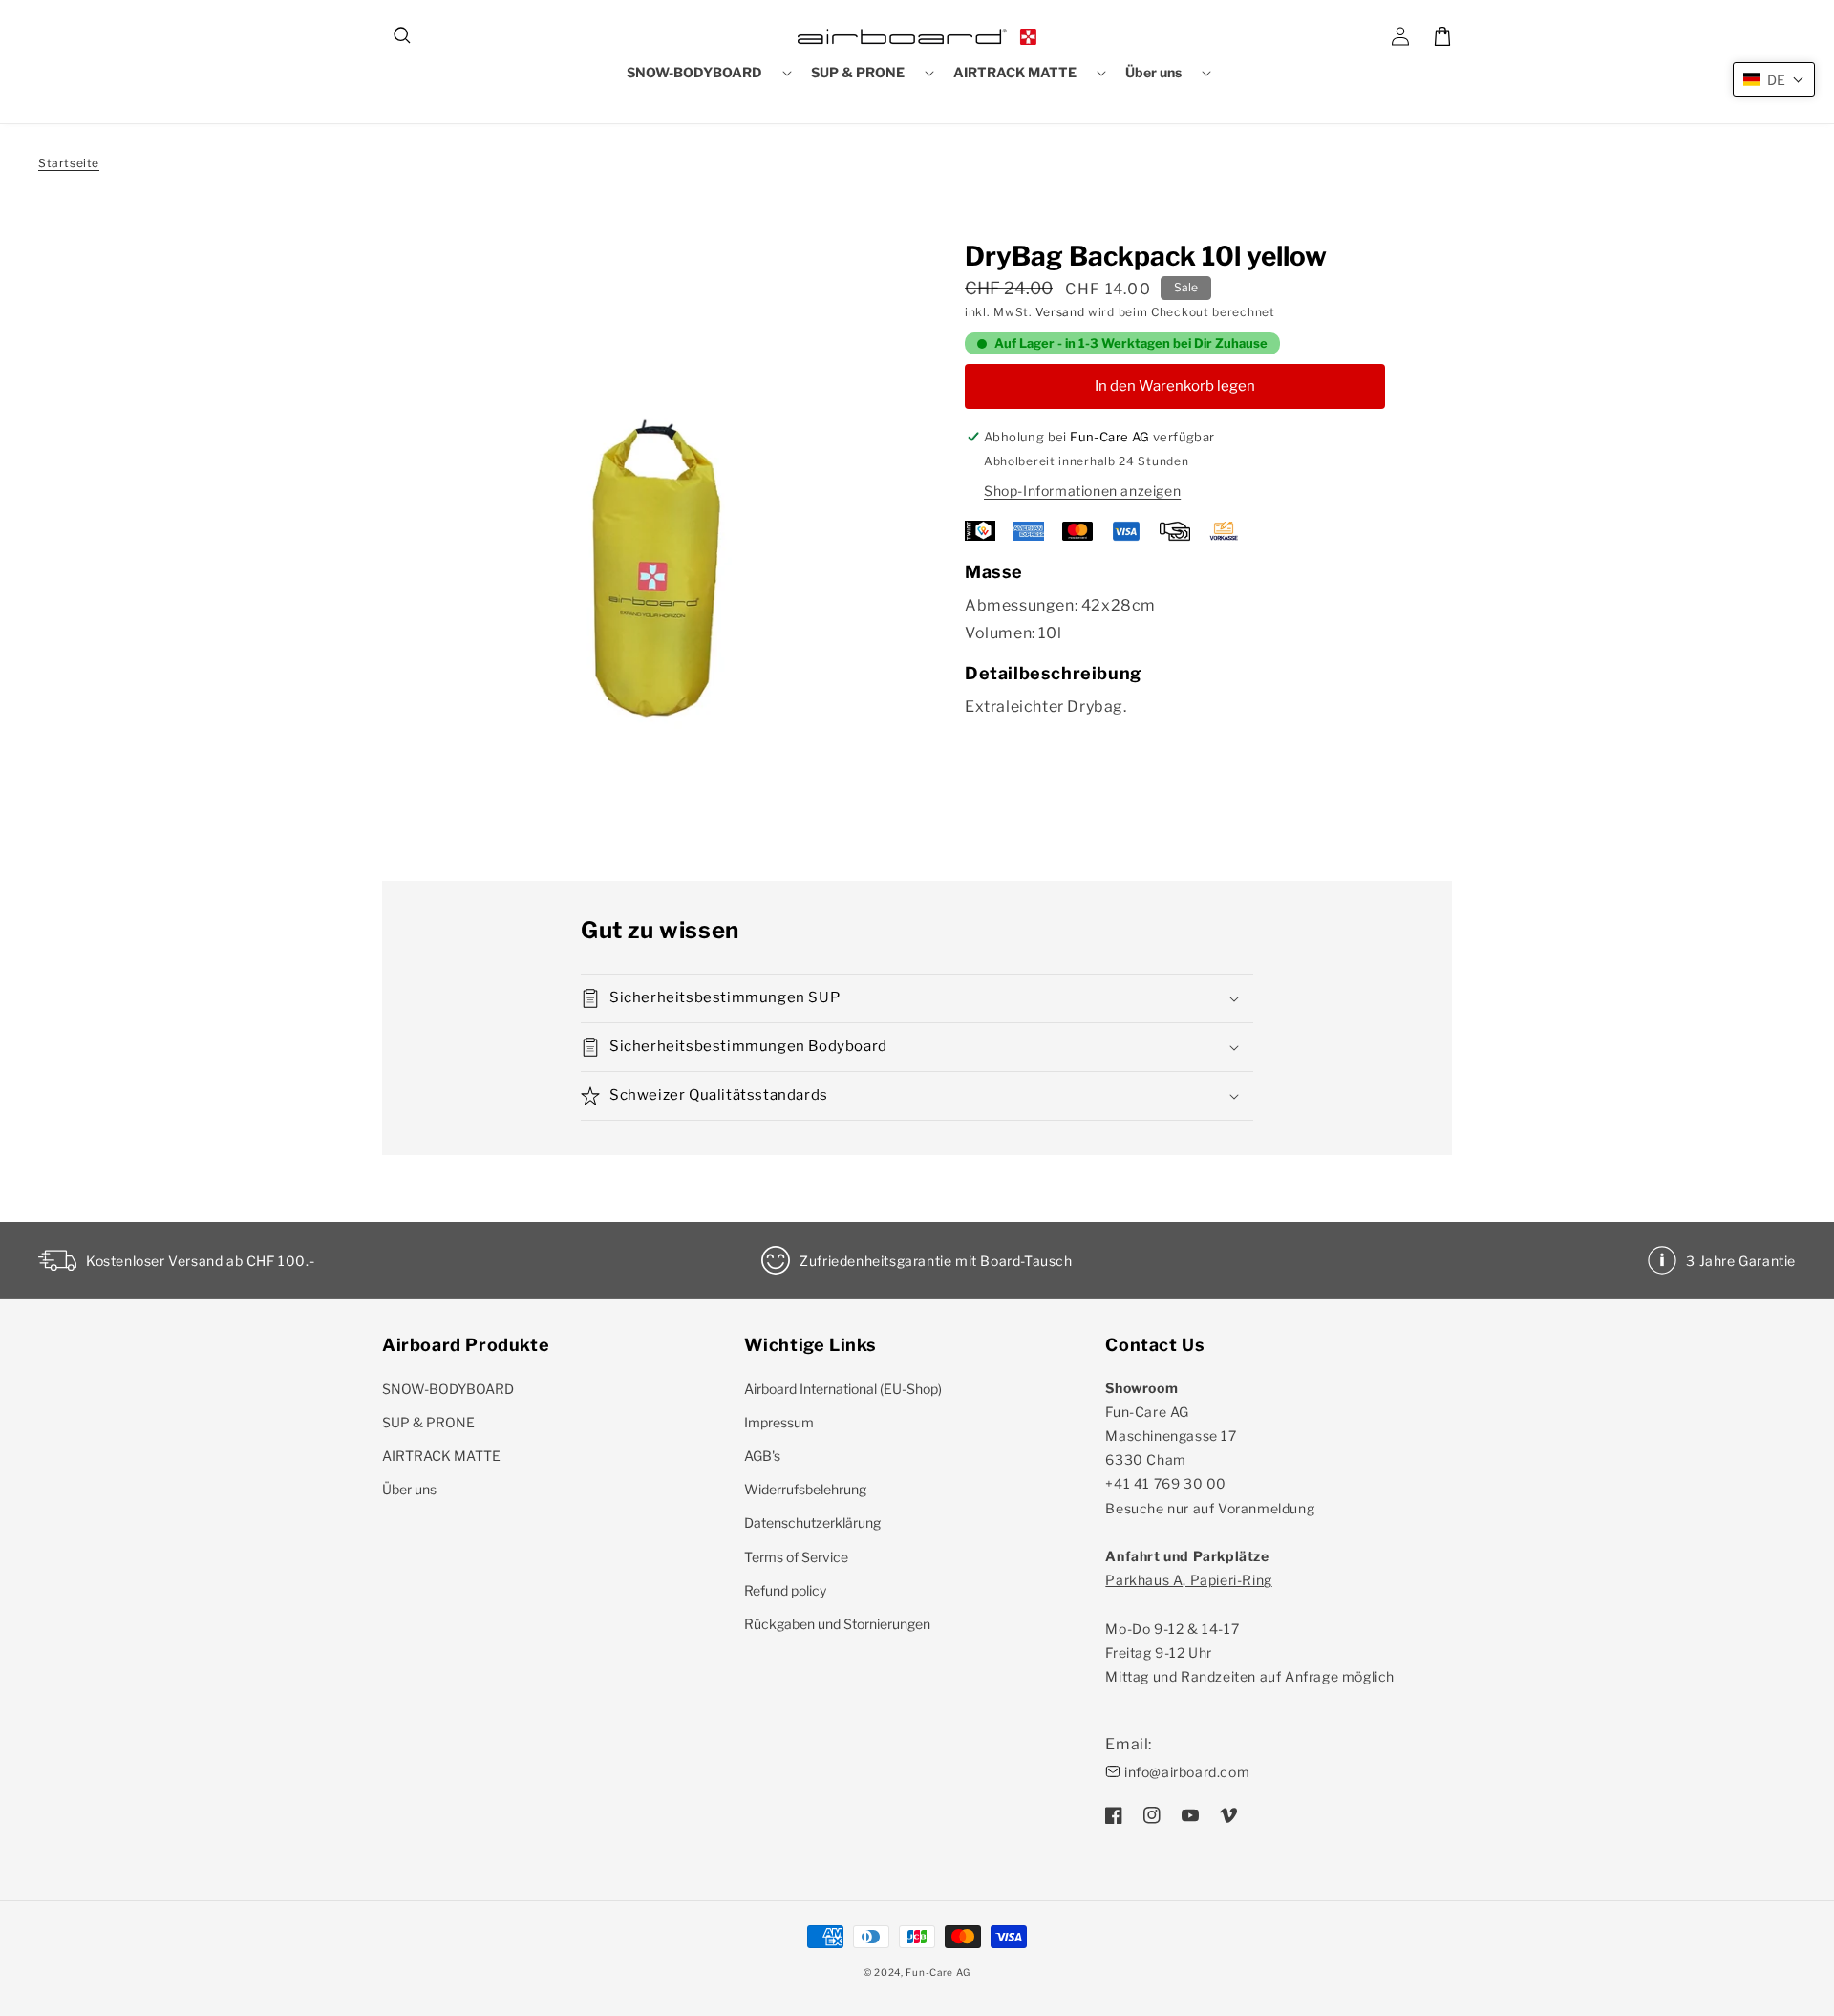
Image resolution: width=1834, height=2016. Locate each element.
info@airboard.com (1187, 1772)
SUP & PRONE (428, 1422)
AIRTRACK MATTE (441, 1456)
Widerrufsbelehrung (805, 1489)
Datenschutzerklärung (812, 1523)
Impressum (779, 1422)
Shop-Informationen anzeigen (1082, 491)
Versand (1060, 312)
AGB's (762, 1456)
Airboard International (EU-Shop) (843, 1389)
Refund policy (785, 1590)
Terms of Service (796, 1557)
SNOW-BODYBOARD (448, 1389)
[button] (403, 36)
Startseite (69, 163)
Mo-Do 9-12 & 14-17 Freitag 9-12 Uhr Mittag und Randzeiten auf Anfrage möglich (1250, 1628)
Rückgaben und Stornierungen (837, 1624)
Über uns (409, 1489)
